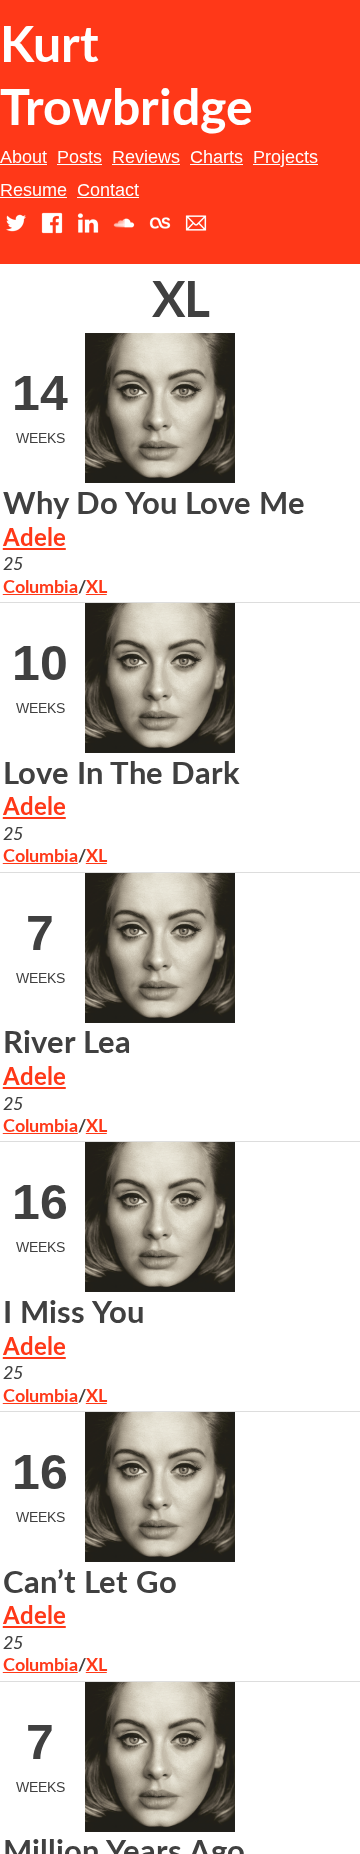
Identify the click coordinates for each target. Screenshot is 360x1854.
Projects (285, 157)
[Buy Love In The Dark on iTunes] (277, 778)
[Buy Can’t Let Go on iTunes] (277, 1587)
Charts (216, 157)
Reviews (146, 157)
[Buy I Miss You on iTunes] (277, 1317)
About (23, 157)
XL (96, 588)
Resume (33, 190)
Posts (79, 157)
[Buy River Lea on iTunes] (277, 1048)
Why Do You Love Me (154, 504)
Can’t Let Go (90, 1583)
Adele (34, 539)
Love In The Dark (121, 774)
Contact (108, 190)
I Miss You (73, 1313)
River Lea (67, 1043)
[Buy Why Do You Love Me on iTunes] (277, 627)
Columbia (40, 588)
